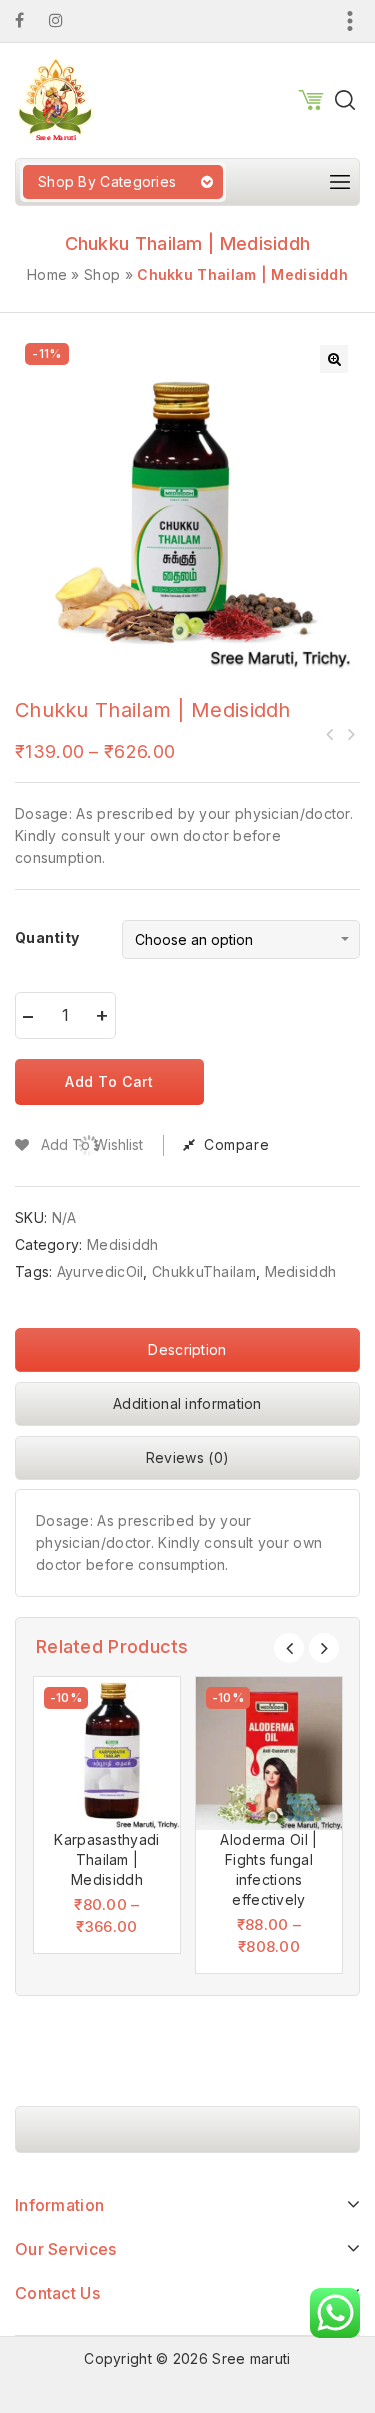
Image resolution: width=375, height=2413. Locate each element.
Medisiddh (123, 1244)
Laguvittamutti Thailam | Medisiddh (350, 734)
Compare (236, 1144)
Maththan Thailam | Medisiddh (330, 734)
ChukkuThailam (204, 1271)
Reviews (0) (187, 1457)
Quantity (47, 937)
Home (47, 274)
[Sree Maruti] (55, 98)
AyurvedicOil (100, 1271)
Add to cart (109, 1081)
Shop (102, 274)
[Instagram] (66, 20)
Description (187, 1349)
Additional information (187, 1403)
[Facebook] (29, 20)
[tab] (187, 1355)
